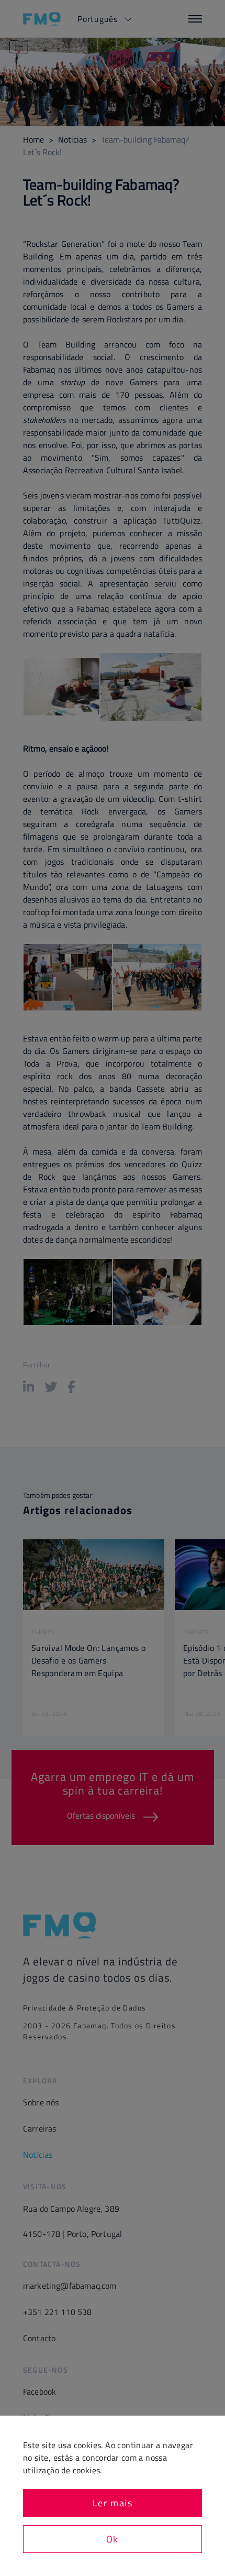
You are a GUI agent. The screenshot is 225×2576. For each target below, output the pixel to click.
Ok (113, 2539)
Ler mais (113, 2503)
